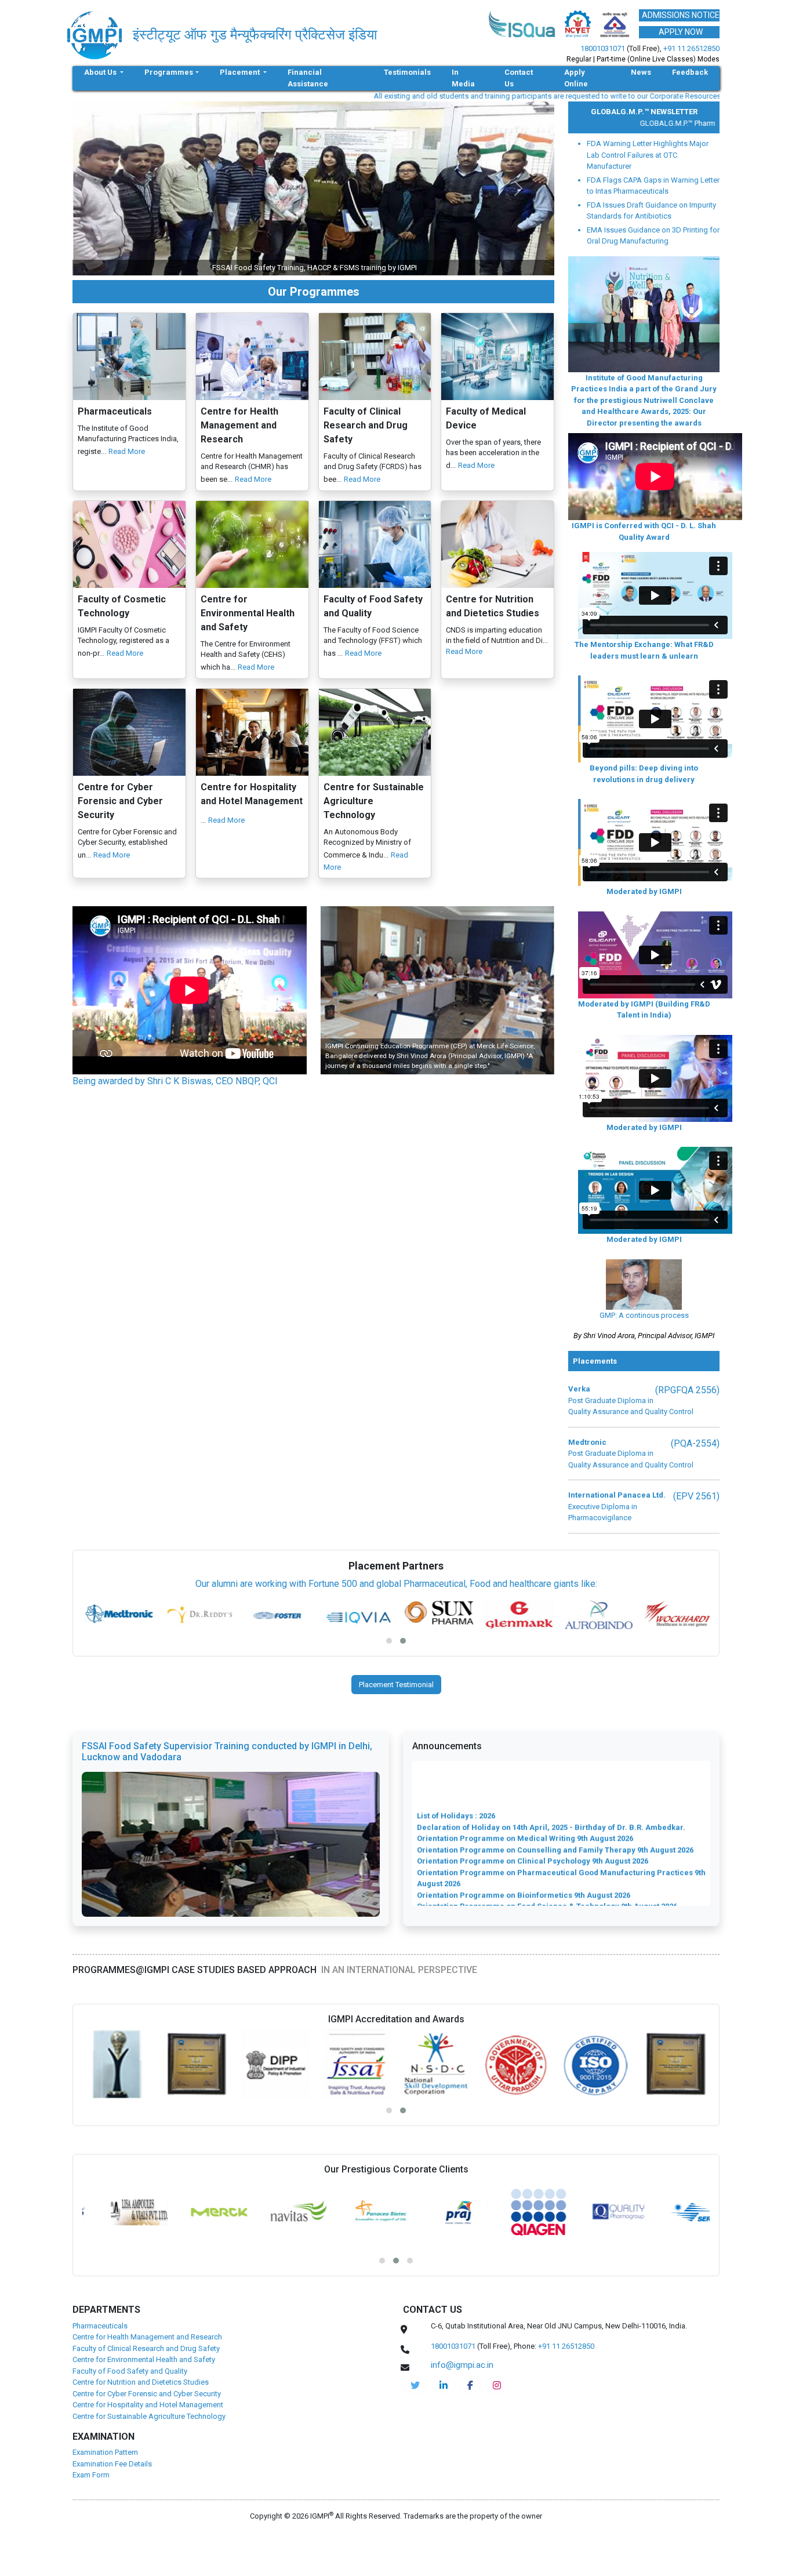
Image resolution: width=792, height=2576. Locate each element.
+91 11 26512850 (691, 48)
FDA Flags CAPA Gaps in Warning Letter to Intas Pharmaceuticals (653, 186)
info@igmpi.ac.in (671, 96)
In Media (463, 78)
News (641, 72)
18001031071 (603, 48)
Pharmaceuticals (100, 2326)
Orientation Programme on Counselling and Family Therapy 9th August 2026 (555, 1791)
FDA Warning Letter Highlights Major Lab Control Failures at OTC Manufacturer (648, 155)
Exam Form (91, 2475)
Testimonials (407, 72)
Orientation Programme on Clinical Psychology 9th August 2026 (533, 1802)
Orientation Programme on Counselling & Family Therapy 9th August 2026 (551, 1893)
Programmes (169, 72)
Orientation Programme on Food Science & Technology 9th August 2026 (547, 1847)
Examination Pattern (105, 2452)
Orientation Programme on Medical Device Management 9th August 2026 (550, 1904)
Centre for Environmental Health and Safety (144, 2359)
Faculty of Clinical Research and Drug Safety (146, 2348)
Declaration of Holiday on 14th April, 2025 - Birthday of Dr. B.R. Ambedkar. (551, 1768)
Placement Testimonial (396, 1685)
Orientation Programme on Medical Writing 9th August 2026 (525, 1780)
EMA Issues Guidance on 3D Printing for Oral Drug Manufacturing (653, 236)
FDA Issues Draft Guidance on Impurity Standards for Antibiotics (651, 211)
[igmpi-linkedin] (444, 2385)
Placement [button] (241, 72)
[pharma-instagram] (497, 2385)
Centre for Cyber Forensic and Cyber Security (147, 2394)
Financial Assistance (308, 78)
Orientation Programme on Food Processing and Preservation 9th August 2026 (560, 1870)
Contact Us (519, 78)
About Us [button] (101, 72)
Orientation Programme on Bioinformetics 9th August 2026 (524, 1836)
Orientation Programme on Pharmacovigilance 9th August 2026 (533, 1881)
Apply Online (576, 78)
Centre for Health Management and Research (147, 2337)
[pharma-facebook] (470, 2385)
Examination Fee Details (112, 2464)
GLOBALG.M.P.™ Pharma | (642, 123)
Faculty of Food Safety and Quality (130, 2371)
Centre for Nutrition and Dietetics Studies (141, 2382)
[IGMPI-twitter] (415, 2385)
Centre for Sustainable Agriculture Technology (149, 2416)
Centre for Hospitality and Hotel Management (148, 2405)
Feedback (690, 72)
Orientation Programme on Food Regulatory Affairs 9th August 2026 (539, 1859)
